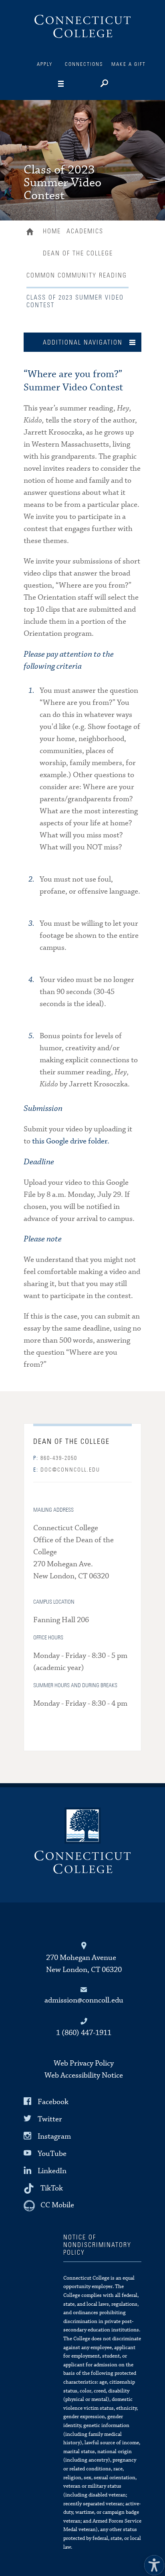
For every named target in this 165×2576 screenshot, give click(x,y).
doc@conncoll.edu (67, 1470)
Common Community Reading (77, 276)
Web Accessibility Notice (84, 2075)
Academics (85, 231)
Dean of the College (78, 253)
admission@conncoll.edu (84, 2000)
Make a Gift (129, 64)
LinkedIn (52, 2171)
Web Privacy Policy (84, 2063)
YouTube (52, 2154)
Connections (84, 64)
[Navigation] (73, 84)
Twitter (50, 2119)
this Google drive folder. (71, 1141)
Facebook (53, 2101)
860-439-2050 (55, 1458)
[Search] (104, 84)
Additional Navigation (83, 343)
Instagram (54, 2136)
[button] (152, 2563)
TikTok (52, 2188)
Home (32, 233)
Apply (45, 64)
